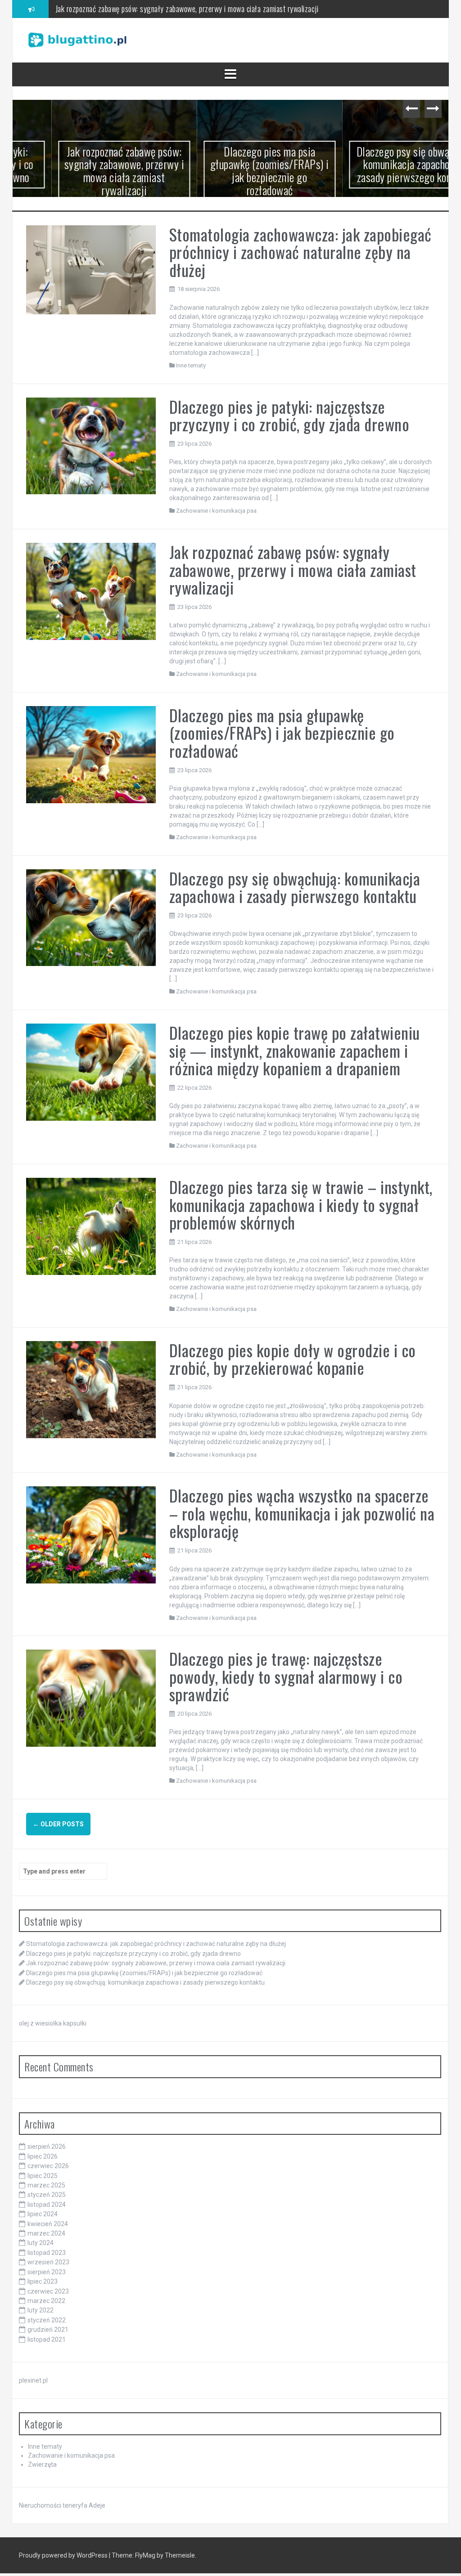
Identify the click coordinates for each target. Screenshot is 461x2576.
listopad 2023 (47, 2253)
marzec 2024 (46, 2233)
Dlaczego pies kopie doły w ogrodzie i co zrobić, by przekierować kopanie (293, 1359)
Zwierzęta (42, 2464)
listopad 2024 (47, 2205)
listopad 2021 (47, 2339)
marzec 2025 (46, 2185)
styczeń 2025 (47, 2195)
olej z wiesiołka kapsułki (53, 2023)
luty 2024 (41, 2243)
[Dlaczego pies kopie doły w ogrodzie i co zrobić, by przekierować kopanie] (91, 1389)
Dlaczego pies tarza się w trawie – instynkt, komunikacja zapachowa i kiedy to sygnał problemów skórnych (301, 1204)
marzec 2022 (46, 2301)
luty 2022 (41, 2310)
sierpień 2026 (47, 2147)
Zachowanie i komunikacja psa (216, 511)
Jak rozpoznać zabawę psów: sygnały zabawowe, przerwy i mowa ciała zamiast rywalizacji (85, 171)
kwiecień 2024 (48, 2224)
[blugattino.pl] (77, 40)
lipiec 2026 (43, 2156)
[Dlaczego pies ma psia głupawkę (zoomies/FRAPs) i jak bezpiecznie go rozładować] (91, 754)
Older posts (58, 1824)
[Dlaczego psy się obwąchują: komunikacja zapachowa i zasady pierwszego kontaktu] (91, 917)
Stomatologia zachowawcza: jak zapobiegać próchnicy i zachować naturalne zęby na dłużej (301, 252)
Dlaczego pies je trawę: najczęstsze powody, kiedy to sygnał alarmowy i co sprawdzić (286, 1676)
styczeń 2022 (47, 2320)
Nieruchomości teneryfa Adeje (62, 2505)
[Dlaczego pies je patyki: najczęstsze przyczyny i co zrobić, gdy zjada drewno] (91, 445)
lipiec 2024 (43, 2214)
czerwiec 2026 (48, 2166)
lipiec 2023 (43, 2281)
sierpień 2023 (47, 2272)
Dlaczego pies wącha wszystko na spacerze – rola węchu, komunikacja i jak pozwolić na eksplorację (302, 1513)
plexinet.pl (33, 2380)
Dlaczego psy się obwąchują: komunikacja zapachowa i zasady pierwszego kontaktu (376, 164)
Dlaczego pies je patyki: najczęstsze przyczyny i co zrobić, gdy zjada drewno (289, 415)
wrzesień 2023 (48, 2262)
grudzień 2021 (48, 2330)
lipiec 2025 (43, 2176)
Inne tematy (191, 365)
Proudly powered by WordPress (64, 2555)
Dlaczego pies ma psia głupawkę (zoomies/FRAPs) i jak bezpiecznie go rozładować (178, 9)
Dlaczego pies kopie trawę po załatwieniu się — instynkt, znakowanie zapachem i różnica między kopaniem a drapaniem (295, 1050)
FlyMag (145, 2555)
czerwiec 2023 (48, 2291)
